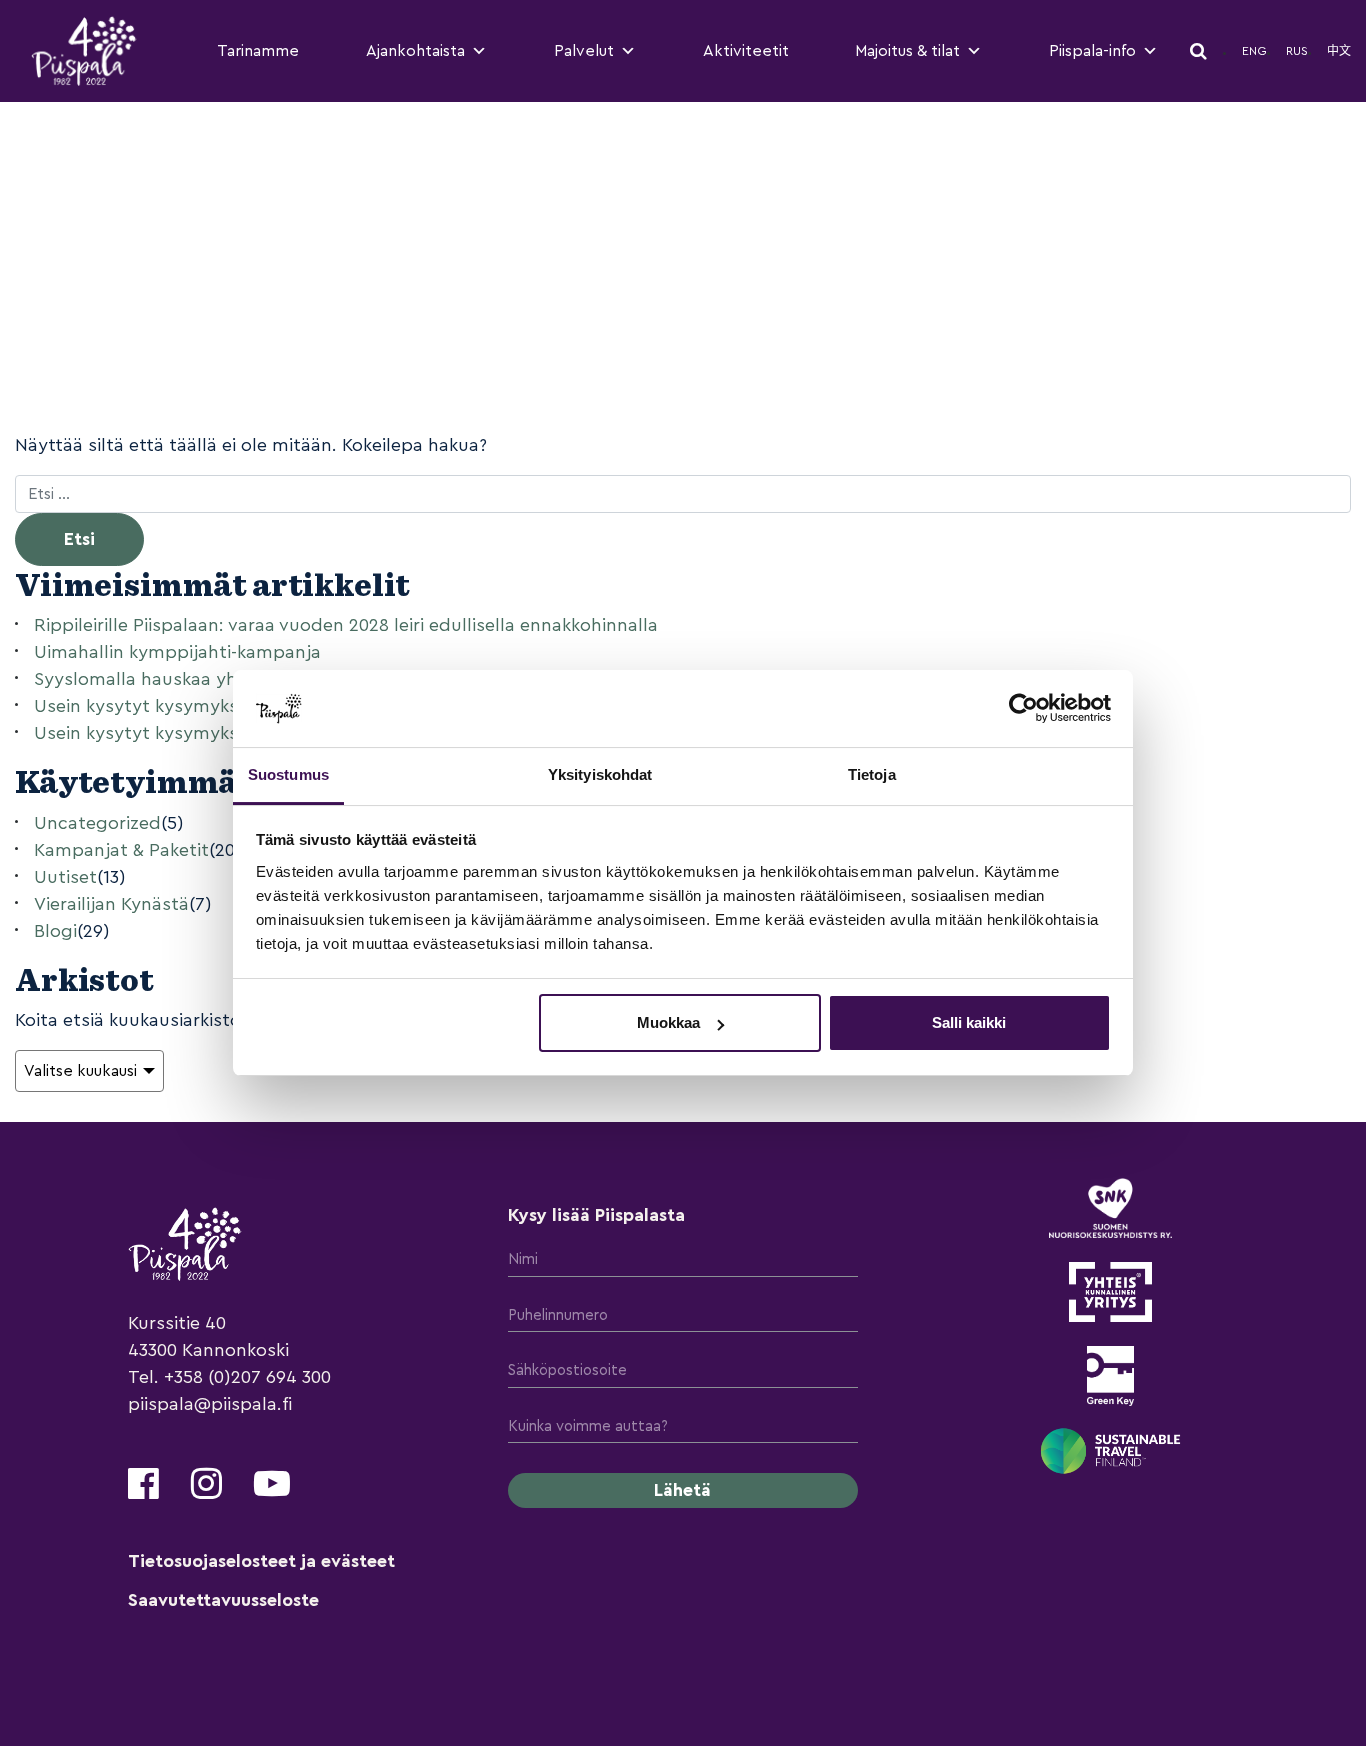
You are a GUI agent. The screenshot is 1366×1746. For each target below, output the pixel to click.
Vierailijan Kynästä (111, 904)
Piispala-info (1092, 51)
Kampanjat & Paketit (121, 850)
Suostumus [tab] (288, 774)
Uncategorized (97, 823)
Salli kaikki (969, 1022)
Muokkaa (668, 1022)
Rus (1297, 51)
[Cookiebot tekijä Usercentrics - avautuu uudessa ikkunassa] (1023, 708)
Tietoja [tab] (872, 774)
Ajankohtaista (415, 51)
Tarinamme (258, 51)
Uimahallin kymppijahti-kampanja (177, 652)
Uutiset (65, 877)
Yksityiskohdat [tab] (600, 774)
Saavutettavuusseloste (223, 1600)
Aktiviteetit (746, 51)
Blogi (55, 931)
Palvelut (584, 51)
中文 (1339, 51)
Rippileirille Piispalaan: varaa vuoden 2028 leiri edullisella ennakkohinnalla (346, 625)
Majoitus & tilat (907, 51)
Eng (1254, 51)
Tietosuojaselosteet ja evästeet (261, 1561)
